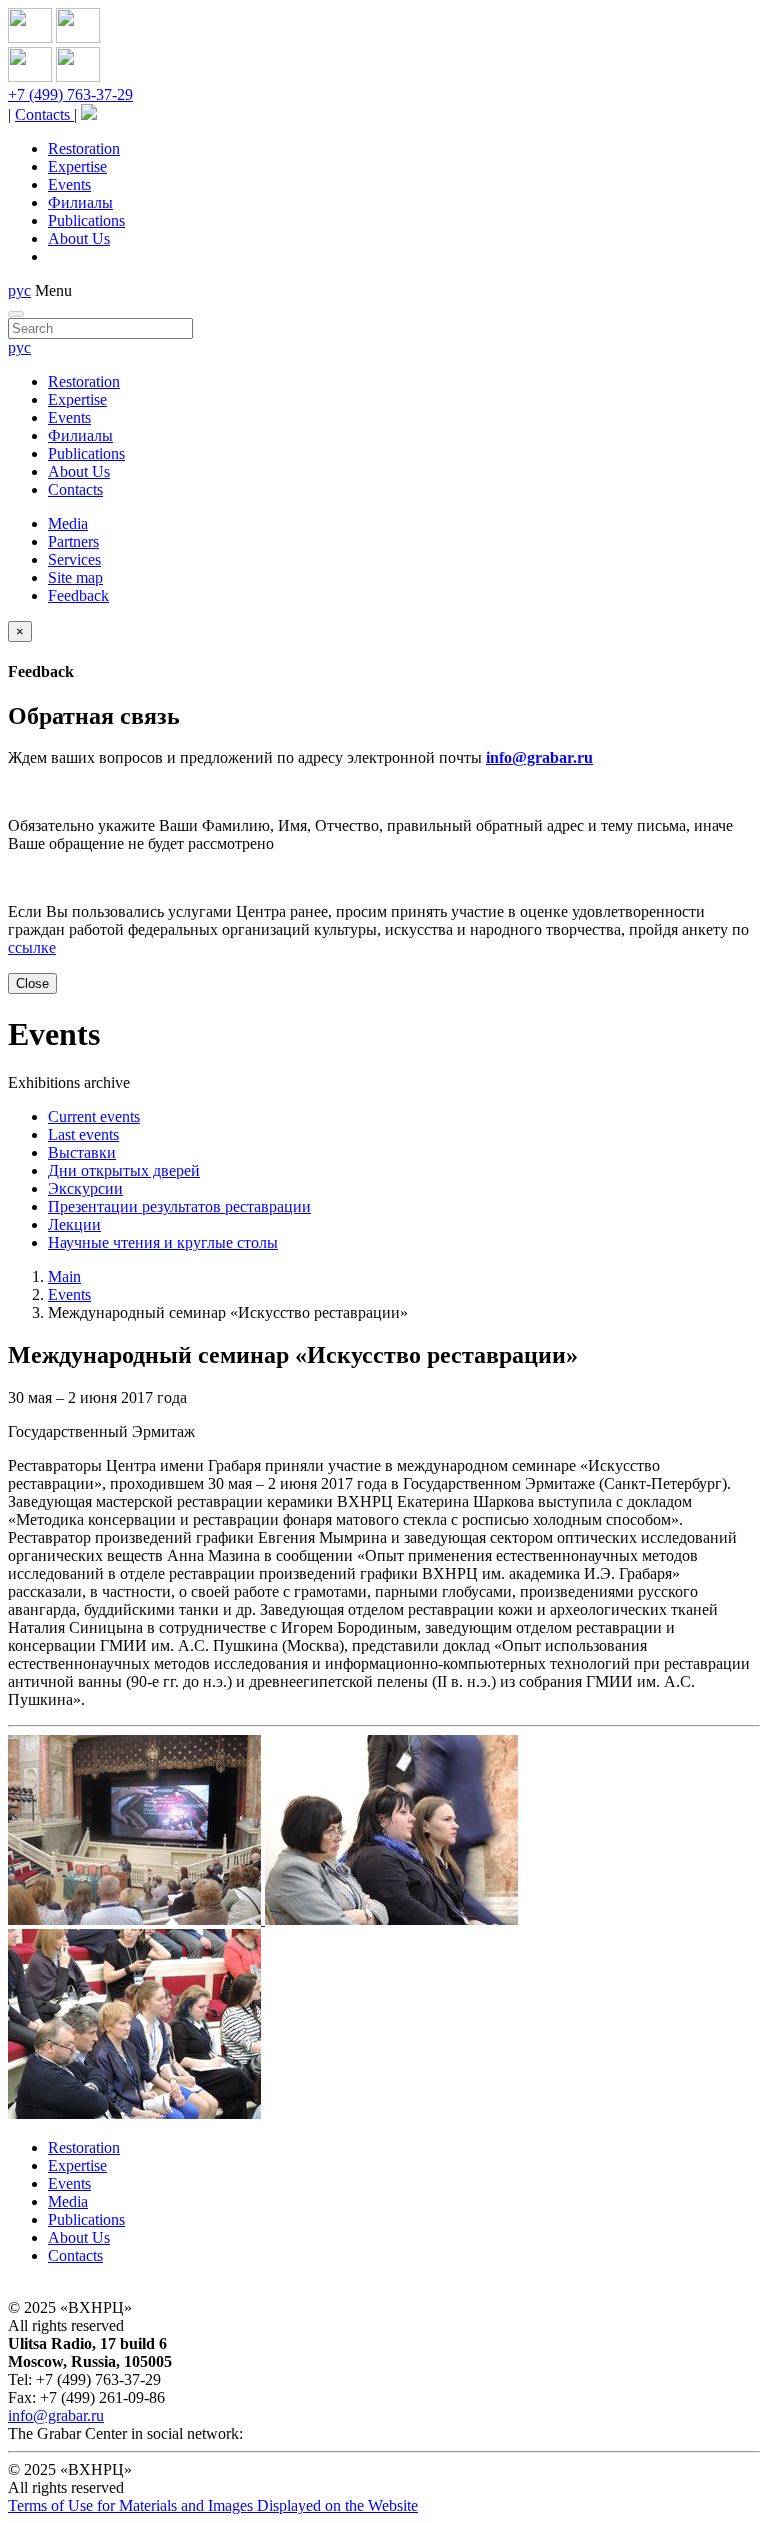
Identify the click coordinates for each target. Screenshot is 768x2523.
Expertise (77, 166)
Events (69, 184)
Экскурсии (85, 1188)
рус (19, 290)
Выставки (82, 1152)
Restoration (84, 148)
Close (32, 983)
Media (68, 523)
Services (74, 559)
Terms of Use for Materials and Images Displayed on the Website (213, 2505)
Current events (94, 1116)
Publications (86, 220)
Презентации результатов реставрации (179, 1206)
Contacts (44, 114)
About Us (79, 238)
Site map (75, 577)
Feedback (78, 595)
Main (64, 1276)
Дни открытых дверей (124, 1170)
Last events (83, 1134)
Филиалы (80, 202)
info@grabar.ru (539, 757)
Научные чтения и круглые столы (163, 1242)
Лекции (74, 1224)
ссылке (32, 947)
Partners (73, 541)
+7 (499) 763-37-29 (70, 94)
